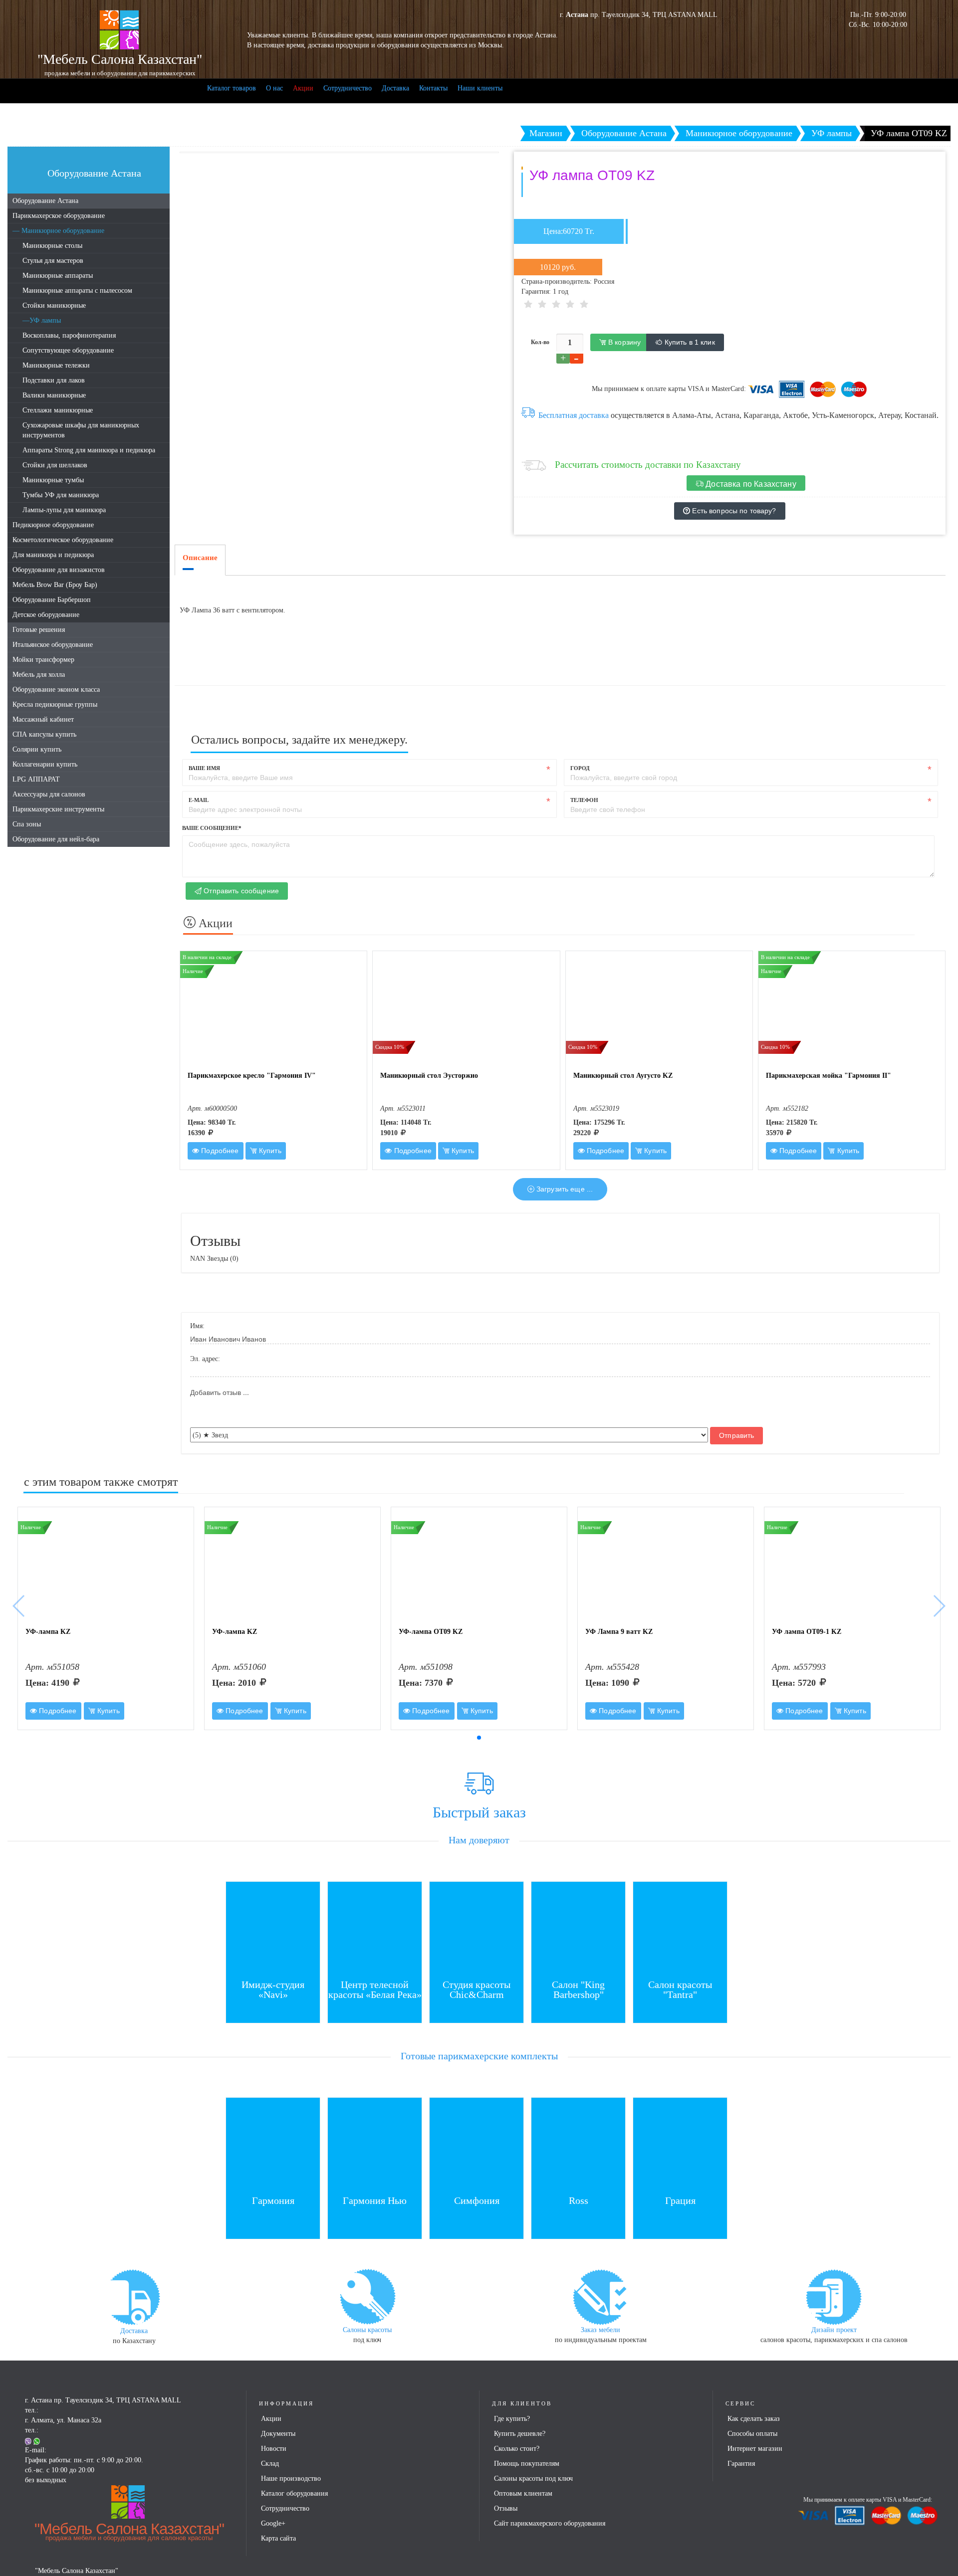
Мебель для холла (39, 675)
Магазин (546, 133)
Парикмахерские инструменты (58, 809)
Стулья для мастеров (53, 261)
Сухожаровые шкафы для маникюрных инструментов (81, 430)
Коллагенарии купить (45, 764)
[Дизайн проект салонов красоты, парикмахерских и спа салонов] (834, 2296)
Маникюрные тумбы (53, 480)
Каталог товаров (232, 88)
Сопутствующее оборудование (68, 350)
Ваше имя (204, 768)
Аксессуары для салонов (49, 794)
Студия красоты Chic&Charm (477, 1989)
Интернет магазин (755, 2449)
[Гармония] (273, 2144)
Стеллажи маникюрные (58, 410)
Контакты (433, 88)
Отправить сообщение (240, 891)
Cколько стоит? (517, 2449)
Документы (278, 2434)
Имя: (197, 1326)
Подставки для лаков (54, 380)
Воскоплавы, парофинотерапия (69, 335)
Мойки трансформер (43, 660)
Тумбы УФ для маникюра (61, 495)
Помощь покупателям (527, 2464)
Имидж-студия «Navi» (273, 1989)
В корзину (623, 342)
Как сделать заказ (754, 2419)
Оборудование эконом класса (56, 690)
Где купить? (512, 2419)
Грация (680, 2200)
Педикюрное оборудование (53, 525)
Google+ (273, 2523)
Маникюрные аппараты (58, 276)
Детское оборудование (46, 615)
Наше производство (291, 2478)
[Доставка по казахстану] (134, 2296)
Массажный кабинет (43, 719)
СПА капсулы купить (44, 734)
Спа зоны (27, 824)
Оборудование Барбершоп (52, 600)
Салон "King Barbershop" (578, 1989)
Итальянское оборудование (53, 645)
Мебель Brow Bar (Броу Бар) (55, 585)
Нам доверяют (479, 1840)
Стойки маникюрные (54, 305)
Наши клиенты (480, 88)
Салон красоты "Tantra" (680, 1989)
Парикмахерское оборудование (59, 216)
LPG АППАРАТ (36, 779)
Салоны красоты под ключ (533, 2478)
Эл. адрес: (205, 1359)
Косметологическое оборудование (63, 540)
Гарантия (741, 2464)
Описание (200, 558)
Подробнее (219, 1151)
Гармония (273, 2200)
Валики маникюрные (54, 395)
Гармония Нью (375, 2200)
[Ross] (578, 2144)
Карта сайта (278, 2538)
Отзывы (506, 2508)
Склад (270, 2464)
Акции (303, 88)
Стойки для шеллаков (55, 465)
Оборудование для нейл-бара (56, 839)
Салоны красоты (367, 2330)
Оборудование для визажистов (59, 570)
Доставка (395, 88)
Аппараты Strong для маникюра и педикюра (89, 450)
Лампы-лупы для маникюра (64, 510)
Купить (269, 1151)
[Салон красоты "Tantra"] (680, 1928)
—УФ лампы (42, 320)
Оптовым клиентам (523, 2493)
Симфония (477, 2200)
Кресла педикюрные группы (55, 704)
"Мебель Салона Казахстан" (129, 2531)
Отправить (736, 1435)
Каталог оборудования (294, 2493)
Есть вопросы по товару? (733, 511)
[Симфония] (477, 2144)
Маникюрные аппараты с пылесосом (77, 291)
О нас (274, 88)
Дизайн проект (834, 2330)
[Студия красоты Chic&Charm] (477, 1928)
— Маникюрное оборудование (58, 231)
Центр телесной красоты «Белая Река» (375, 1989)
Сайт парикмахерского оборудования (550, 2523)
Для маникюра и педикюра (53, 555)
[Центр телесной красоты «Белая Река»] (375, 1928)
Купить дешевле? (520, 2434)
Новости (274, 2449)
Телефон (584, 800)
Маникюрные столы (52, 246)
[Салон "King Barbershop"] (578, 1928)
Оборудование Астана (45, 201)
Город (580, 768)
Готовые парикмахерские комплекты (479, 2056)
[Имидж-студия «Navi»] (273, 1928)
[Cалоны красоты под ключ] (367, 2296)
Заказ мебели (600, 2330)
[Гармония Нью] (375, 2144)
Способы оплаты (752, 2434)
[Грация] (680, 2144)
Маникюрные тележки (56, 365)
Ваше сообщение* (212, 828)
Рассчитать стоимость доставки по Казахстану (648, 465)
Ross (579, 2200)
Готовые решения (39, 630)
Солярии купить (37, 749)
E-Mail (199, 800)
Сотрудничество (348, 88)
